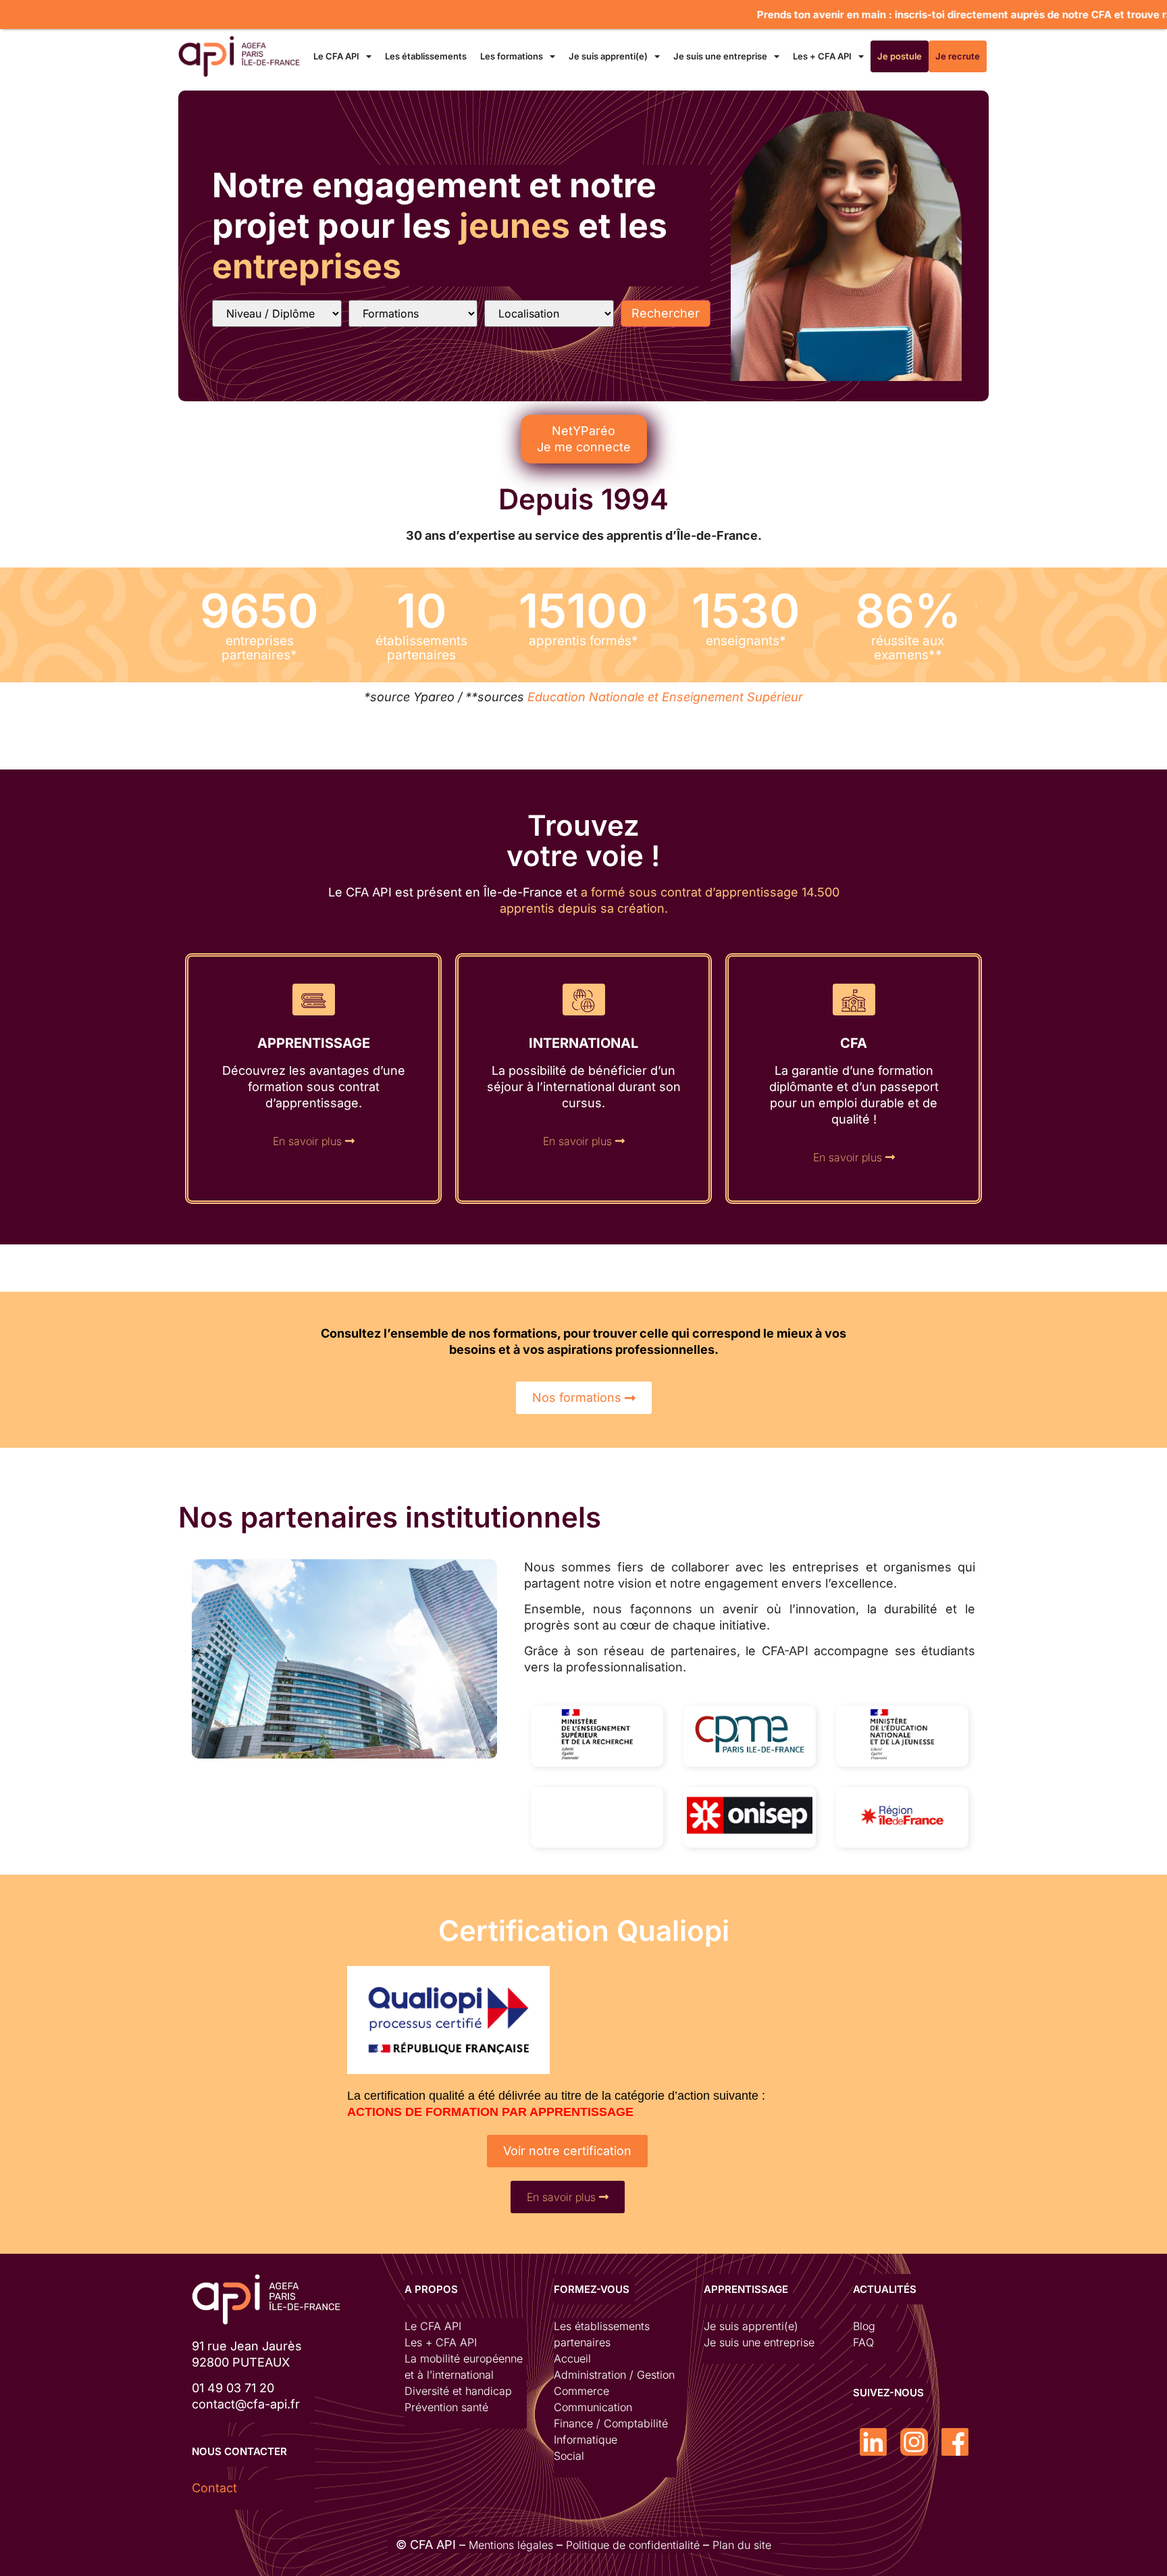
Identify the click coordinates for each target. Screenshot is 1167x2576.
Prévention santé (446, 2407)
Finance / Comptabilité (611, 2423)
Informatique (586, 2440)
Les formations (512, 56)
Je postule (900, 56)
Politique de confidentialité (633, 2545)
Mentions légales (511, 2545)
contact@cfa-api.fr (246, 2404)
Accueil (572, 2358)
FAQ (863, 2342)
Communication (593, 2407)
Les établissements (426, 56)
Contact (214, 2488)
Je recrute (958, 56)
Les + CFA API (822, 56)
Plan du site (742, 2545)
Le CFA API (336, 56)
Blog (864, 2326)
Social (569, 2456)
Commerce (581, 2391)
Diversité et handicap (458, 2391)
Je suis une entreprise (720, 56)
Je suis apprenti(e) (608, 56)
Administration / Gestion (614, 2375)
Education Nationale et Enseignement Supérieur (665, 697)
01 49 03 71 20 (233, 2388)
